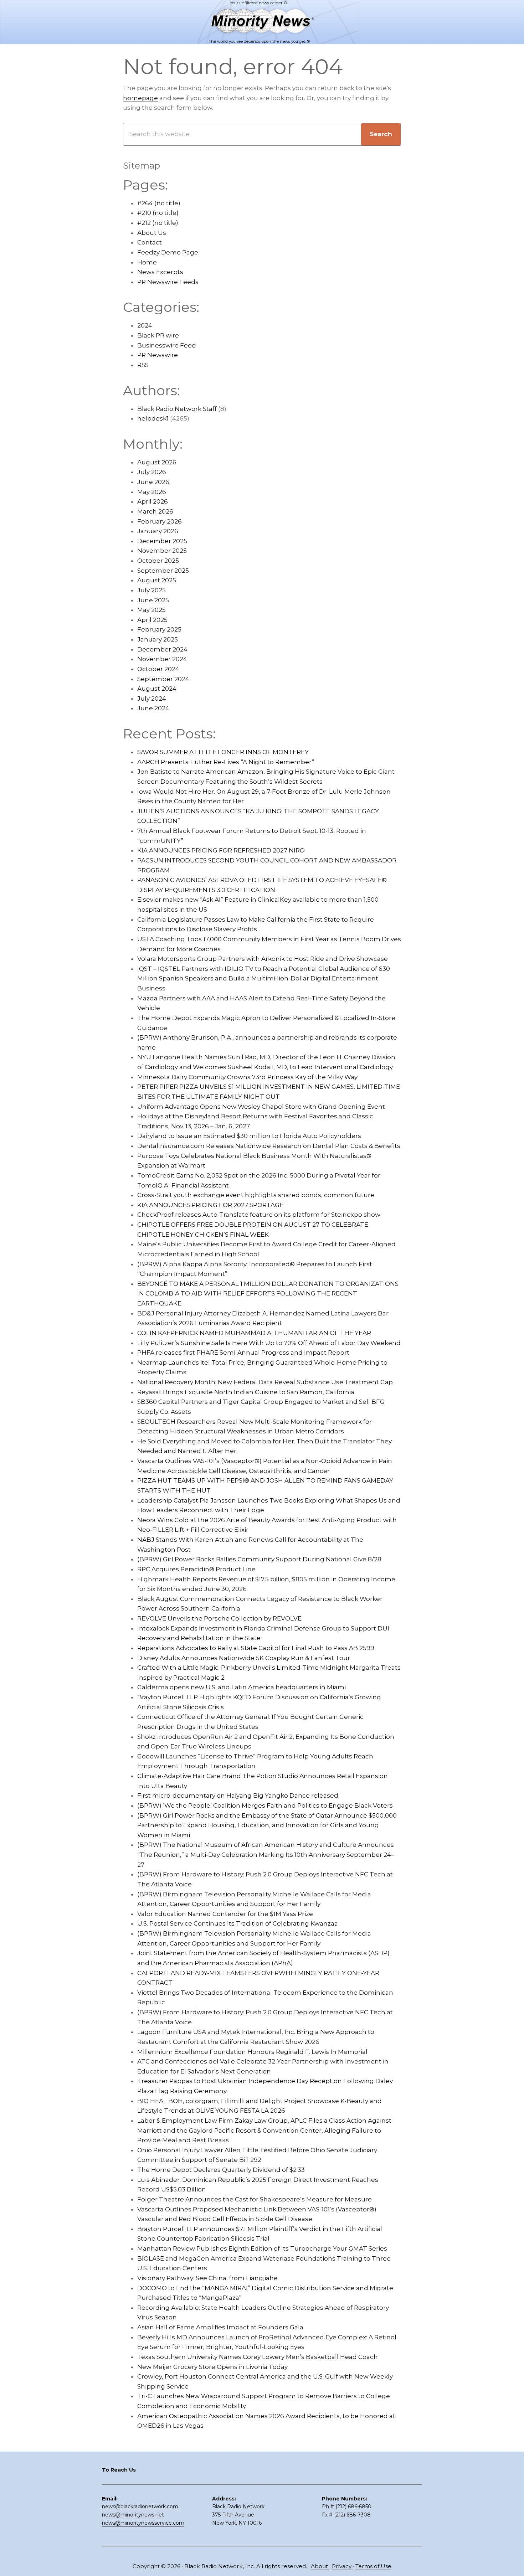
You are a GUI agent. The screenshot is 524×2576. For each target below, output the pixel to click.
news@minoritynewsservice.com (143, 2523)
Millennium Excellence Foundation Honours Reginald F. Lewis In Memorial (252, 2052)
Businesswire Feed (167, 345)
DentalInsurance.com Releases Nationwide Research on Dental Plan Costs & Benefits (269, 1146)
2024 (145, 325)
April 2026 (153, 501)
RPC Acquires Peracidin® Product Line (196, 1569)
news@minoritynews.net (133, 2515)
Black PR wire (158, 335)
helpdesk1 (153, 418)
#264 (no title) (159, 203)
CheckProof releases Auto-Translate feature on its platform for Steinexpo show (259, 1215)
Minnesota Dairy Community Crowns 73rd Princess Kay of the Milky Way (247, 1077)
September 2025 (163, 571)
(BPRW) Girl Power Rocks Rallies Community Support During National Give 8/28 (259, 1559)
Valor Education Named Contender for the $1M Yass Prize (225, 1914)
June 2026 (153, 482)
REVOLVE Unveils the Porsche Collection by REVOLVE (219, 1618)
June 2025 (153, 600)
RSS (143, 365)
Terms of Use (373, 2566)
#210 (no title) (158, 213)
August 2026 (157, 462)
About (320, 2566)
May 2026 (152, 492)
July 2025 (151, 590)
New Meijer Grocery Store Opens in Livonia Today (212, 2367)
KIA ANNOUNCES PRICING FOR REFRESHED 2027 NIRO (221, 850)
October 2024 (158, 669)
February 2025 (159, 629)
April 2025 (152, 620)
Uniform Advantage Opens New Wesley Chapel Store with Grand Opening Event (261, 1107)
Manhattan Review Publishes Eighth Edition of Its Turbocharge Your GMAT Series (262, 2248)
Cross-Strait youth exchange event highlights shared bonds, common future (256, 1195)
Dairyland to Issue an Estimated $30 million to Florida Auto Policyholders (249, 1136)
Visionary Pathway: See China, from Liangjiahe (207, 2278)
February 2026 (160, 521)
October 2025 (158, 561)
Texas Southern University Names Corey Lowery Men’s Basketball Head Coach (258, 2357)
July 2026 (152, 472)
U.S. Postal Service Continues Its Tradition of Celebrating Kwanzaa (238, 1923)
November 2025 (162, 551)
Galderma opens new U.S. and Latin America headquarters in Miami (242, 1687)
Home (147, 262)
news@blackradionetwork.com (140, 2507)
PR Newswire (158, 355)
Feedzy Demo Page (168, 252)
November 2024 (162, 659)
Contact (150, 242)
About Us (152, 233)
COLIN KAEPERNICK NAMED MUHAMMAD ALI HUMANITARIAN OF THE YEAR (254, 1333)
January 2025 (158, 639)
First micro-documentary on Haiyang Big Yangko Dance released (238, 1796)
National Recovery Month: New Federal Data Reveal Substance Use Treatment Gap (265, 1382)
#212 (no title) (158, 223)
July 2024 (152, 699)
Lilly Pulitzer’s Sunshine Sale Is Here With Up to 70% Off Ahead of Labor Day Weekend (269, 1343)
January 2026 (158, 531)
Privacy (342, 2566)
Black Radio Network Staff (177, 409)
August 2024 (157, 689)
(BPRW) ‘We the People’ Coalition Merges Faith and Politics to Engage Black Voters (265, 1805)
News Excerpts (160, 272)
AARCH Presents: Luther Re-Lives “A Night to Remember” (226, 762)
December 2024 (162, 649)
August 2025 (157, 580)
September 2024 (163, 679)
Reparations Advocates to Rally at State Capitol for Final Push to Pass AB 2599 (256, 1648)
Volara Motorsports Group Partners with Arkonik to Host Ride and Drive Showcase (263, 959)
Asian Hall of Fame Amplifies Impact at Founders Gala (220, 2327)
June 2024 (153, 708)
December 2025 (162, 541)
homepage (140, 98)
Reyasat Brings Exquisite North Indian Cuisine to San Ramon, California (246, 1392)
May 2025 (151, 610)
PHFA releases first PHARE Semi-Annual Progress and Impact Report (243, 1353)
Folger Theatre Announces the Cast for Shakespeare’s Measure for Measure (255, 2199)
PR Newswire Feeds (168, 282)
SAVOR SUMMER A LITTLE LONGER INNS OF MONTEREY (223, 752)
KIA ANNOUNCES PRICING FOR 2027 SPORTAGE (210, 1205)
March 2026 (155, 511)
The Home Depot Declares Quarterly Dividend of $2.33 (221, 2170)
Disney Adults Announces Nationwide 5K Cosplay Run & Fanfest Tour (244, 1658)
